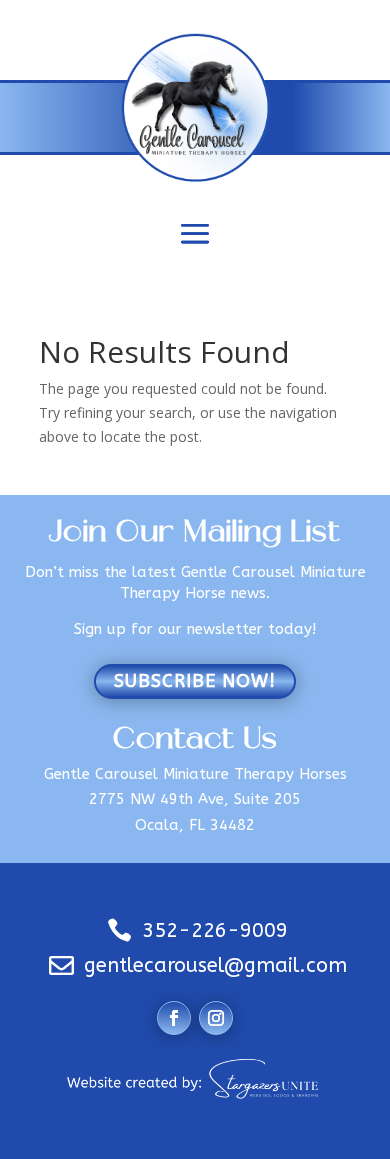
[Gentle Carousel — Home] (195, 107)
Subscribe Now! (195, 681)
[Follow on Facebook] (174, 1018)
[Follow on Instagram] (216, 1018)
